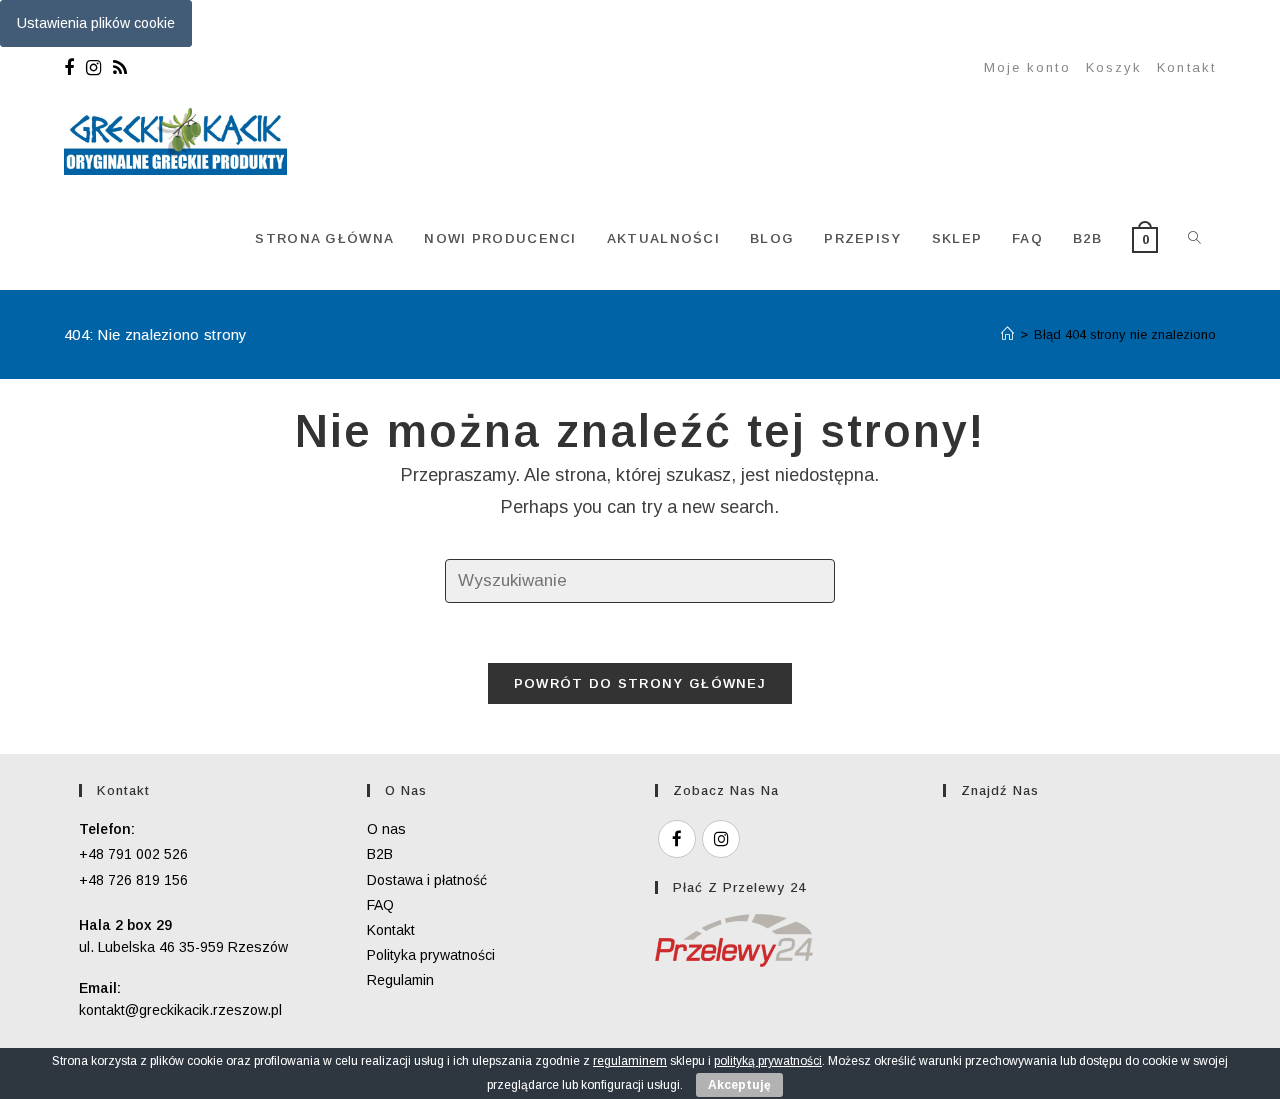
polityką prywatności (768, 1061)
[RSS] (120, 68)
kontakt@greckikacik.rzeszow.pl (180, 1010)
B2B (380, 854)
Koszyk (1114, 67)
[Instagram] (93, 68)
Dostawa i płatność (427, 880)
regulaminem (630, 1061)
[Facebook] (72, 68)
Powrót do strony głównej (640, 683)
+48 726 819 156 (133, 880)
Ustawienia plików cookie (96, 23)
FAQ (380, 905)
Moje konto (1027, 67)
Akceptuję (739, 1085)
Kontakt (1186, 67)
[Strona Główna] (1007, 334)
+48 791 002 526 (133, 854)
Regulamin (400, 980)
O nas (386, 829)
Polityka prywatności (431, 955)
